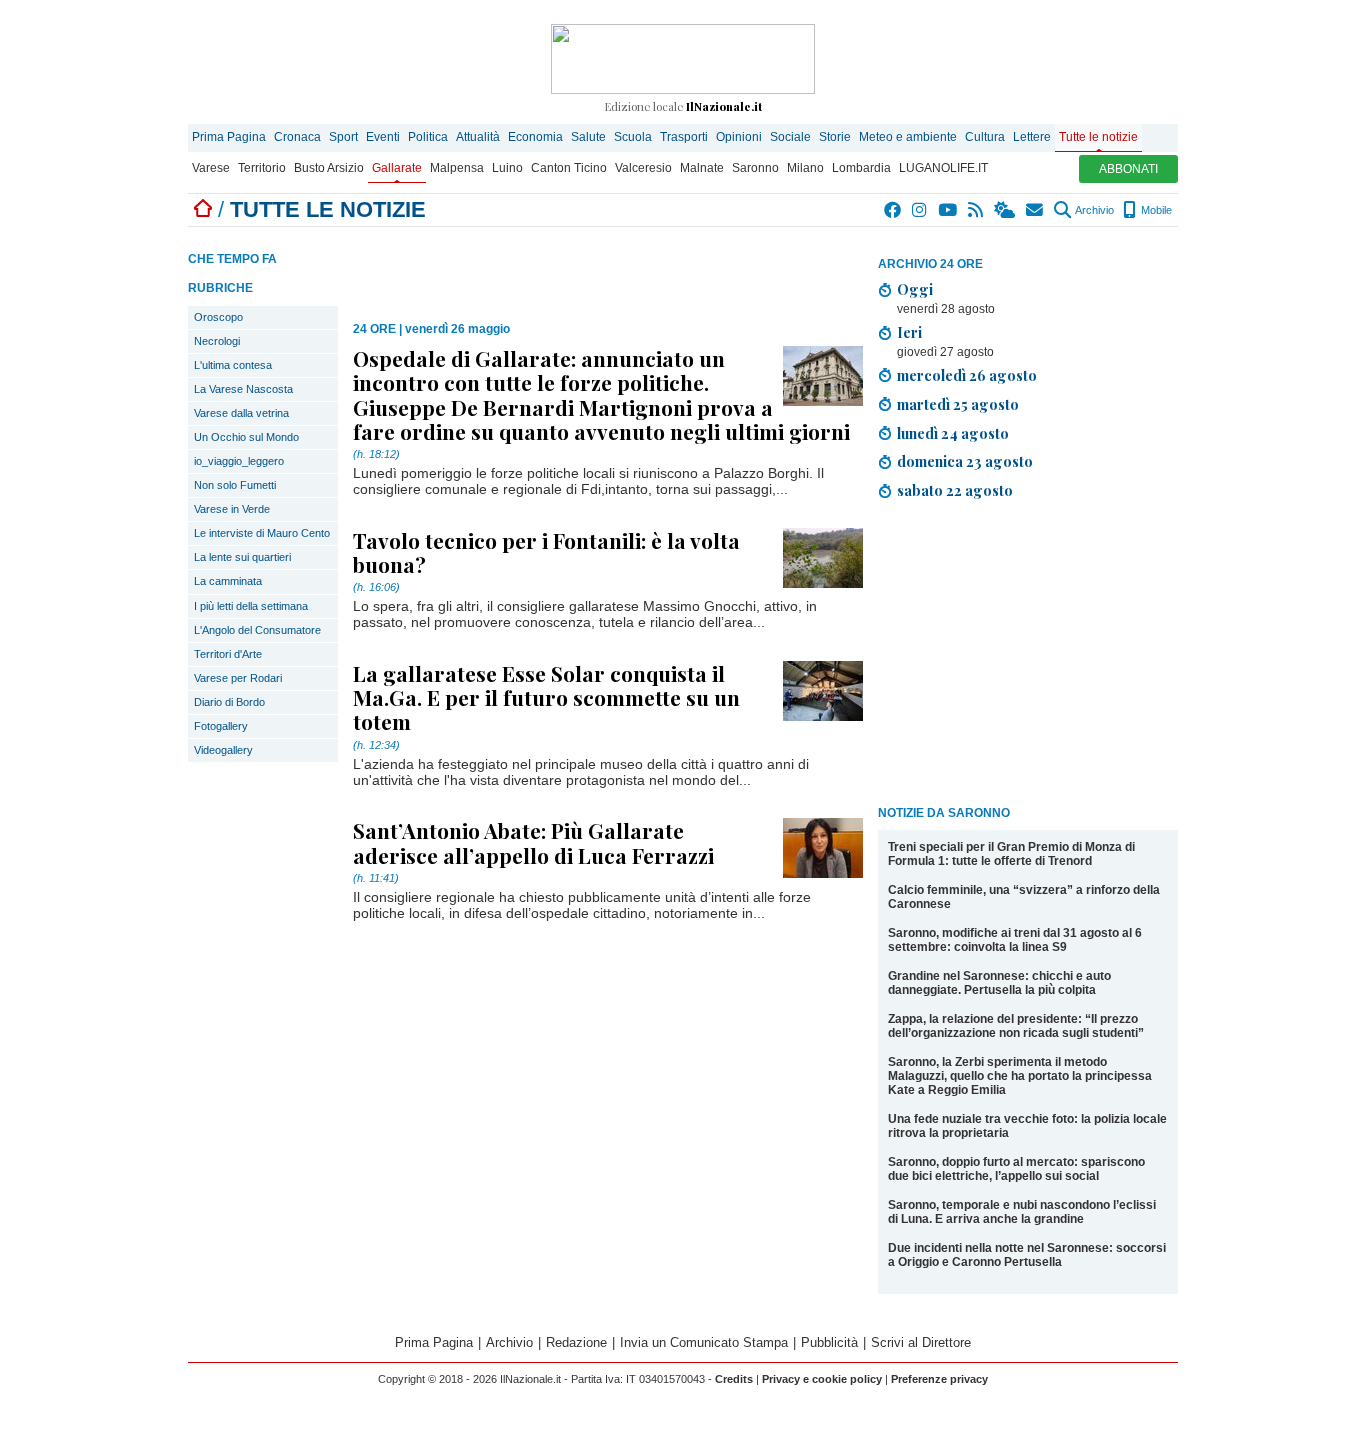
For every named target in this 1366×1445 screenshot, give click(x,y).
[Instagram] (920, 210)
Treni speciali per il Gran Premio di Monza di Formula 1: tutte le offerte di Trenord (1011, 854)
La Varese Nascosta (243, 389)
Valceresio (643, 168)
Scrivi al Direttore (921, 1342)
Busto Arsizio (329, 168)
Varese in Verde (232, 509)
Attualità (478, 137)
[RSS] (976, 210)
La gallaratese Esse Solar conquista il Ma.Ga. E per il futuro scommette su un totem (546, 697)
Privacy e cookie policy (822, 1379)
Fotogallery (221, 726)
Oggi (915, 289)
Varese (211, 168)
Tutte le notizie (1098, 137)
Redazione (576, 1342)
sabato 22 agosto (955, 490)
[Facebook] (893, 210)
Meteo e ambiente (908, 137)
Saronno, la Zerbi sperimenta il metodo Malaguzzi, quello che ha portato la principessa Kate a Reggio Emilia (1020, 1076)
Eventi (383, 137)
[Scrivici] (1035, 210)
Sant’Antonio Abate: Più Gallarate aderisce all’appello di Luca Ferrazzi (533, 842)
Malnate (702, 168)
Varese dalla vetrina (241, 413)
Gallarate (397, 168)
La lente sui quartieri (242, 557)
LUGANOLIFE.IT (943, 168)
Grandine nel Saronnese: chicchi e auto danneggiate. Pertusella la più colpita (999, 983)
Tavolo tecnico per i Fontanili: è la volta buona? (546, 552)
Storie (835, 137)
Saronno (755, 168)
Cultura (985, 137)
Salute (588, 137)
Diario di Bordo (229, 702)
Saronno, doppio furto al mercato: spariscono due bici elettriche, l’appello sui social (1016, 1169)
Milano (805, 168)
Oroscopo (218, 317)
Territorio (262, 168)
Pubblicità (829, 1342)
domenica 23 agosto (965, 461)
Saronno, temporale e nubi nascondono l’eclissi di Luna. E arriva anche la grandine (1022, 1212)
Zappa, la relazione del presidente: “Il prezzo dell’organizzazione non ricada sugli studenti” (1016, 1026)
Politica (428, 137)
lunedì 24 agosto (953, 433)
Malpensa (457, 168)
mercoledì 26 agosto (967, 375)
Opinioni (739, 137)
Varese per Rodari (238, 678)
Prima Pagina (229, 137)
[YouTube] (948, 210)
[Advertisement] (1028, 656)
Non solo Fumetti (235, 485)
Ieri (909, 332)
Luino (507, 168)
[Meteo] (1005, 210)
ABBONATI (1128, 169)
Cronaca (297, 137)
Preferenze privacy (939, 1379)
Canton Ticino (569, 168)
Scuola (633, 137)
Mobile (1155, 210)
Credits (734, 1379)
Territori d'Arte (228, 654)
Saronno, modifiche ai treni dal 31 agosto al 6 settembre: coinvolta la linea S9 (1015, 940)
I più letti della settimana (251, 606)
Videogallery (223, 750)
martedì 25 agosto (958, 404)
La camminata (228, 581)
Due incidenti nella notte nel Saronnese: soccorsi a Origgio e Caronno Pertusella (1027, 1255)
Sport (343, 137)
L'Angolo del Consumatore (257, 630)
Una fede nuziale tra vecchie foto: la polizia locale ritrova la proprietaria (1027, 1126)
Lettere (1032, 137)
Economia (535, 137)
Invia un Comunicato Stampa (704, 1342)
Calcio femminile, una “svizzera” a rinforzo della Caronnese (1024, 897)
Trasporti (684, 137)
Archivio (1093, 210)
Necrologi (217, 341)
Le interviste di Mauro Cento (262, 533)
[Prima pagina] (203, 209)
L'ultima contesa (233, 365)
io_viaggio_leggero (239, 461)
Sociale (790, 137)
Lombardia (861, 168)
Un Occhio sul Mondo (246, 437)
